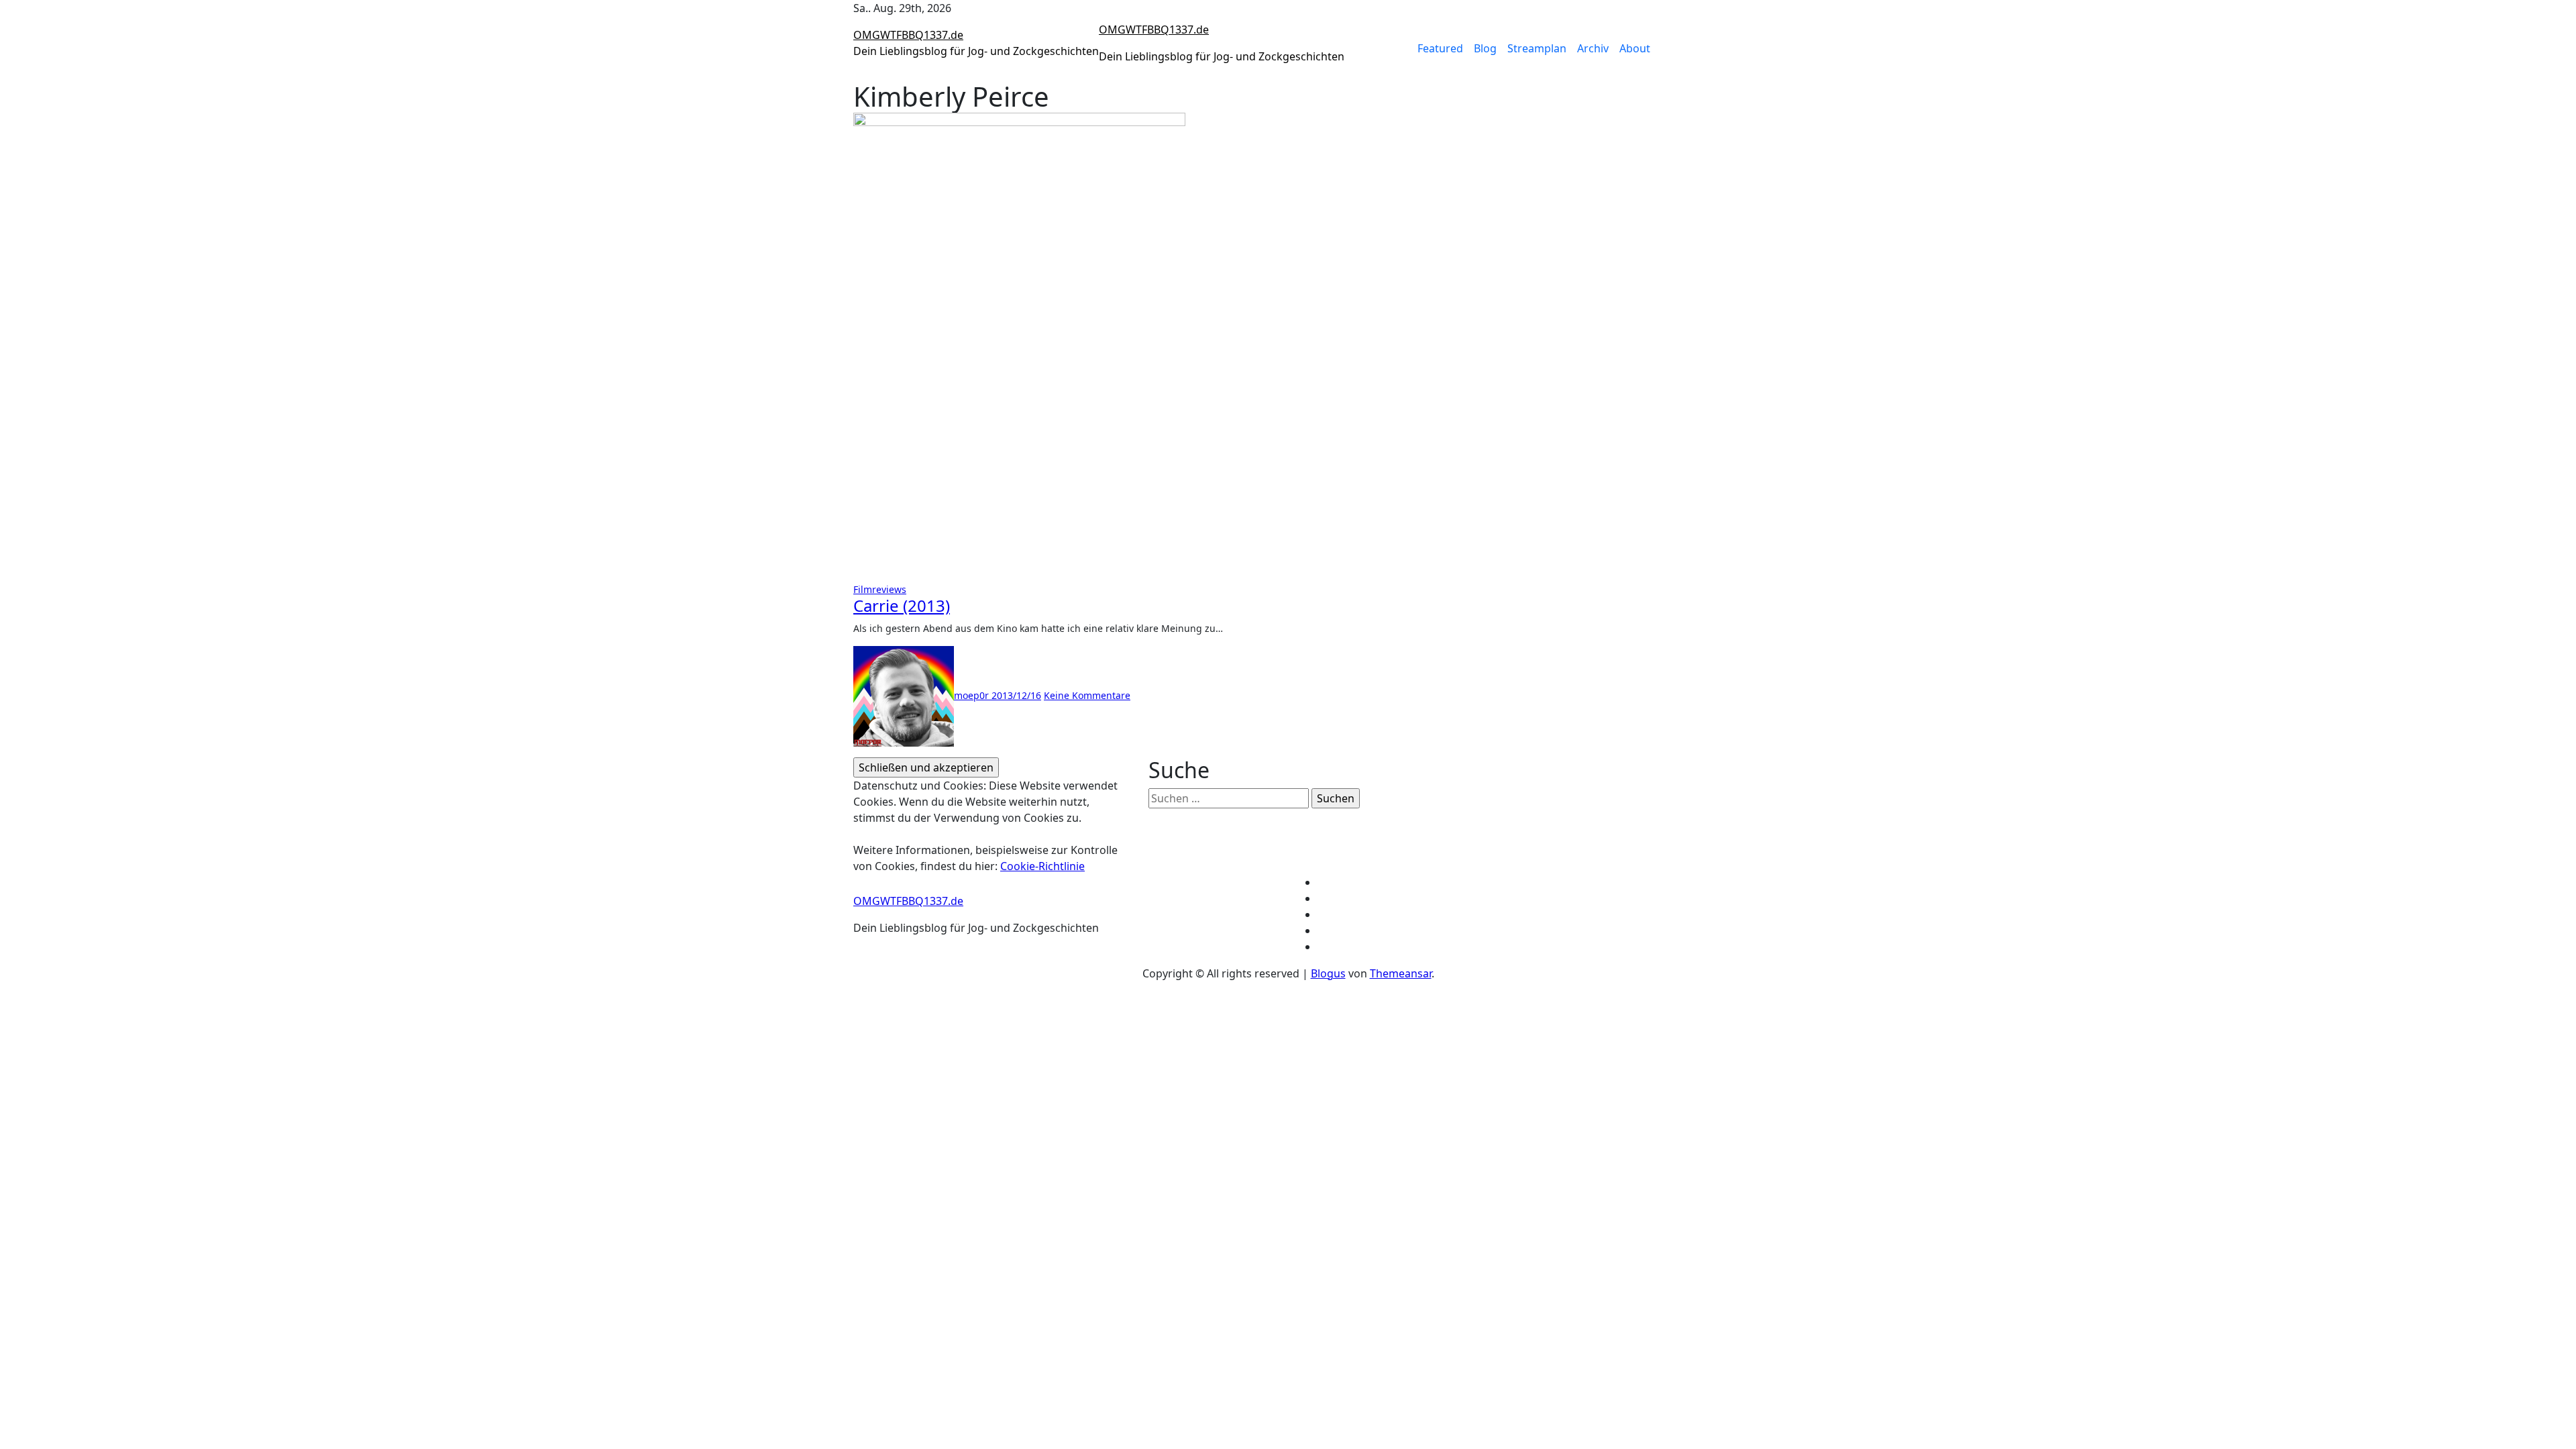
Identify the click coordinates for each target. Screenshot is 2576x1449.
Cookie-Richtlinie (1042, 866)
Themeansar (1401, 973)
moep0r (973, 695)
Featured (1440, 48)
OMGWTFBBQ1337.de (908, 35)
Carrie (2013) (902, 605)
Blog (1485, 48)
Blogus (1328, 973)
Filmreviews (880, 589)
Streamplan (1537, 48)
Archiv (1593, 48)
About (1635, 48)
